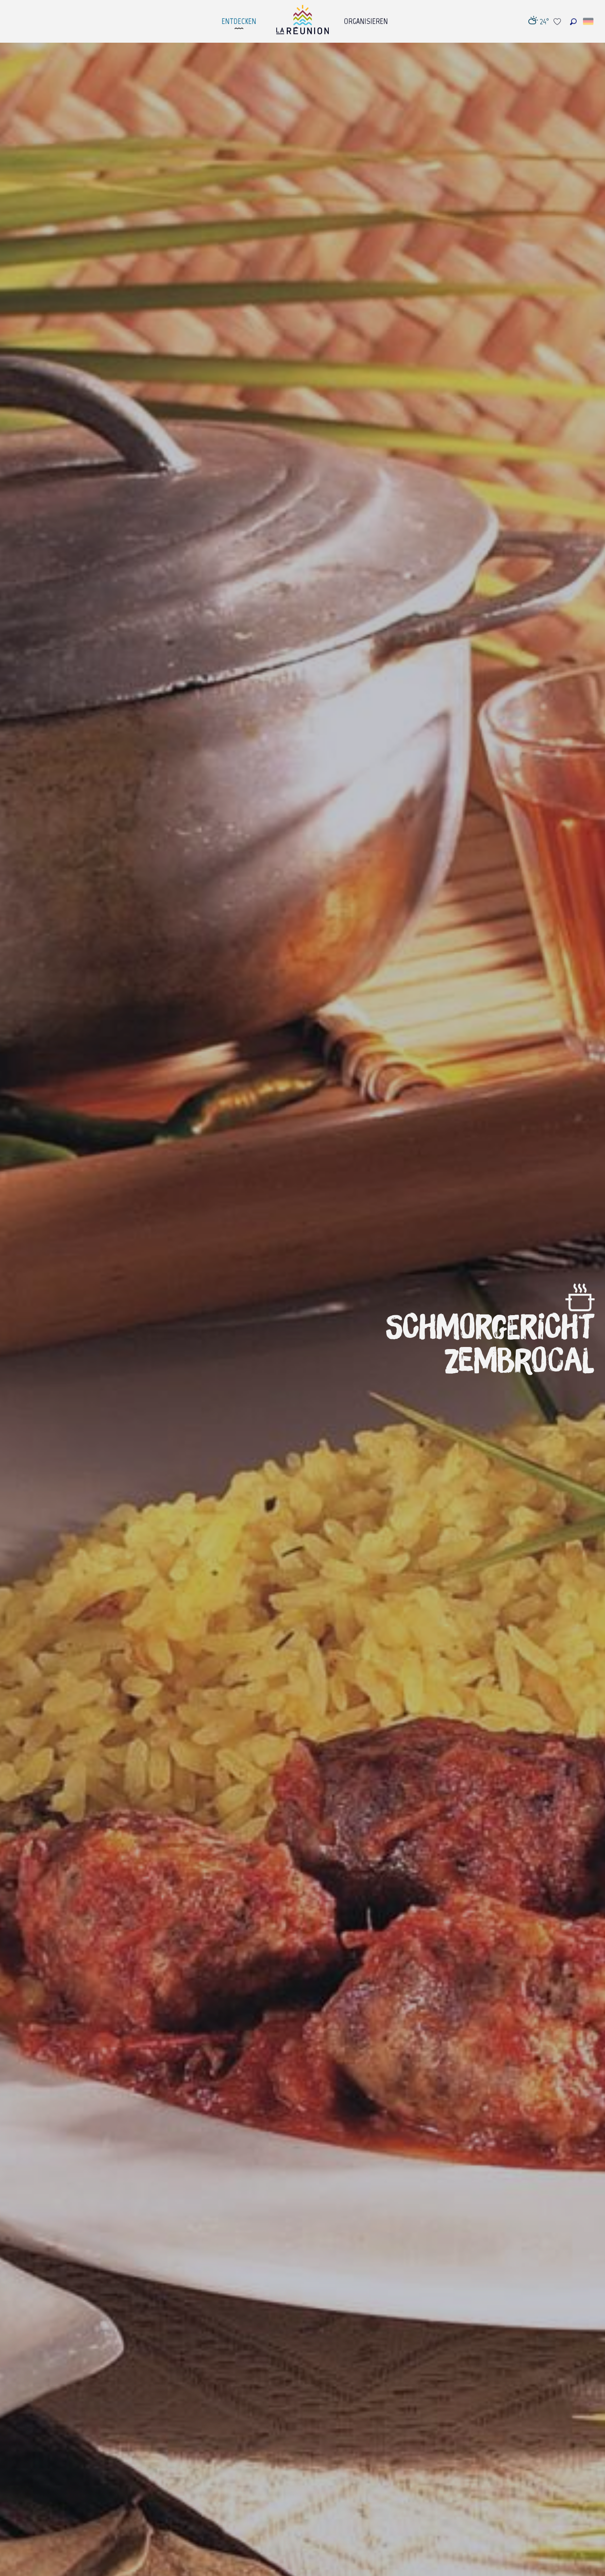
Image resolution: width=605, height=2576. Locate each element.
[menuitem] (239, 19)
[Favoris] (558, 22)
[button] (573, 22)
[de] (589, 21)
